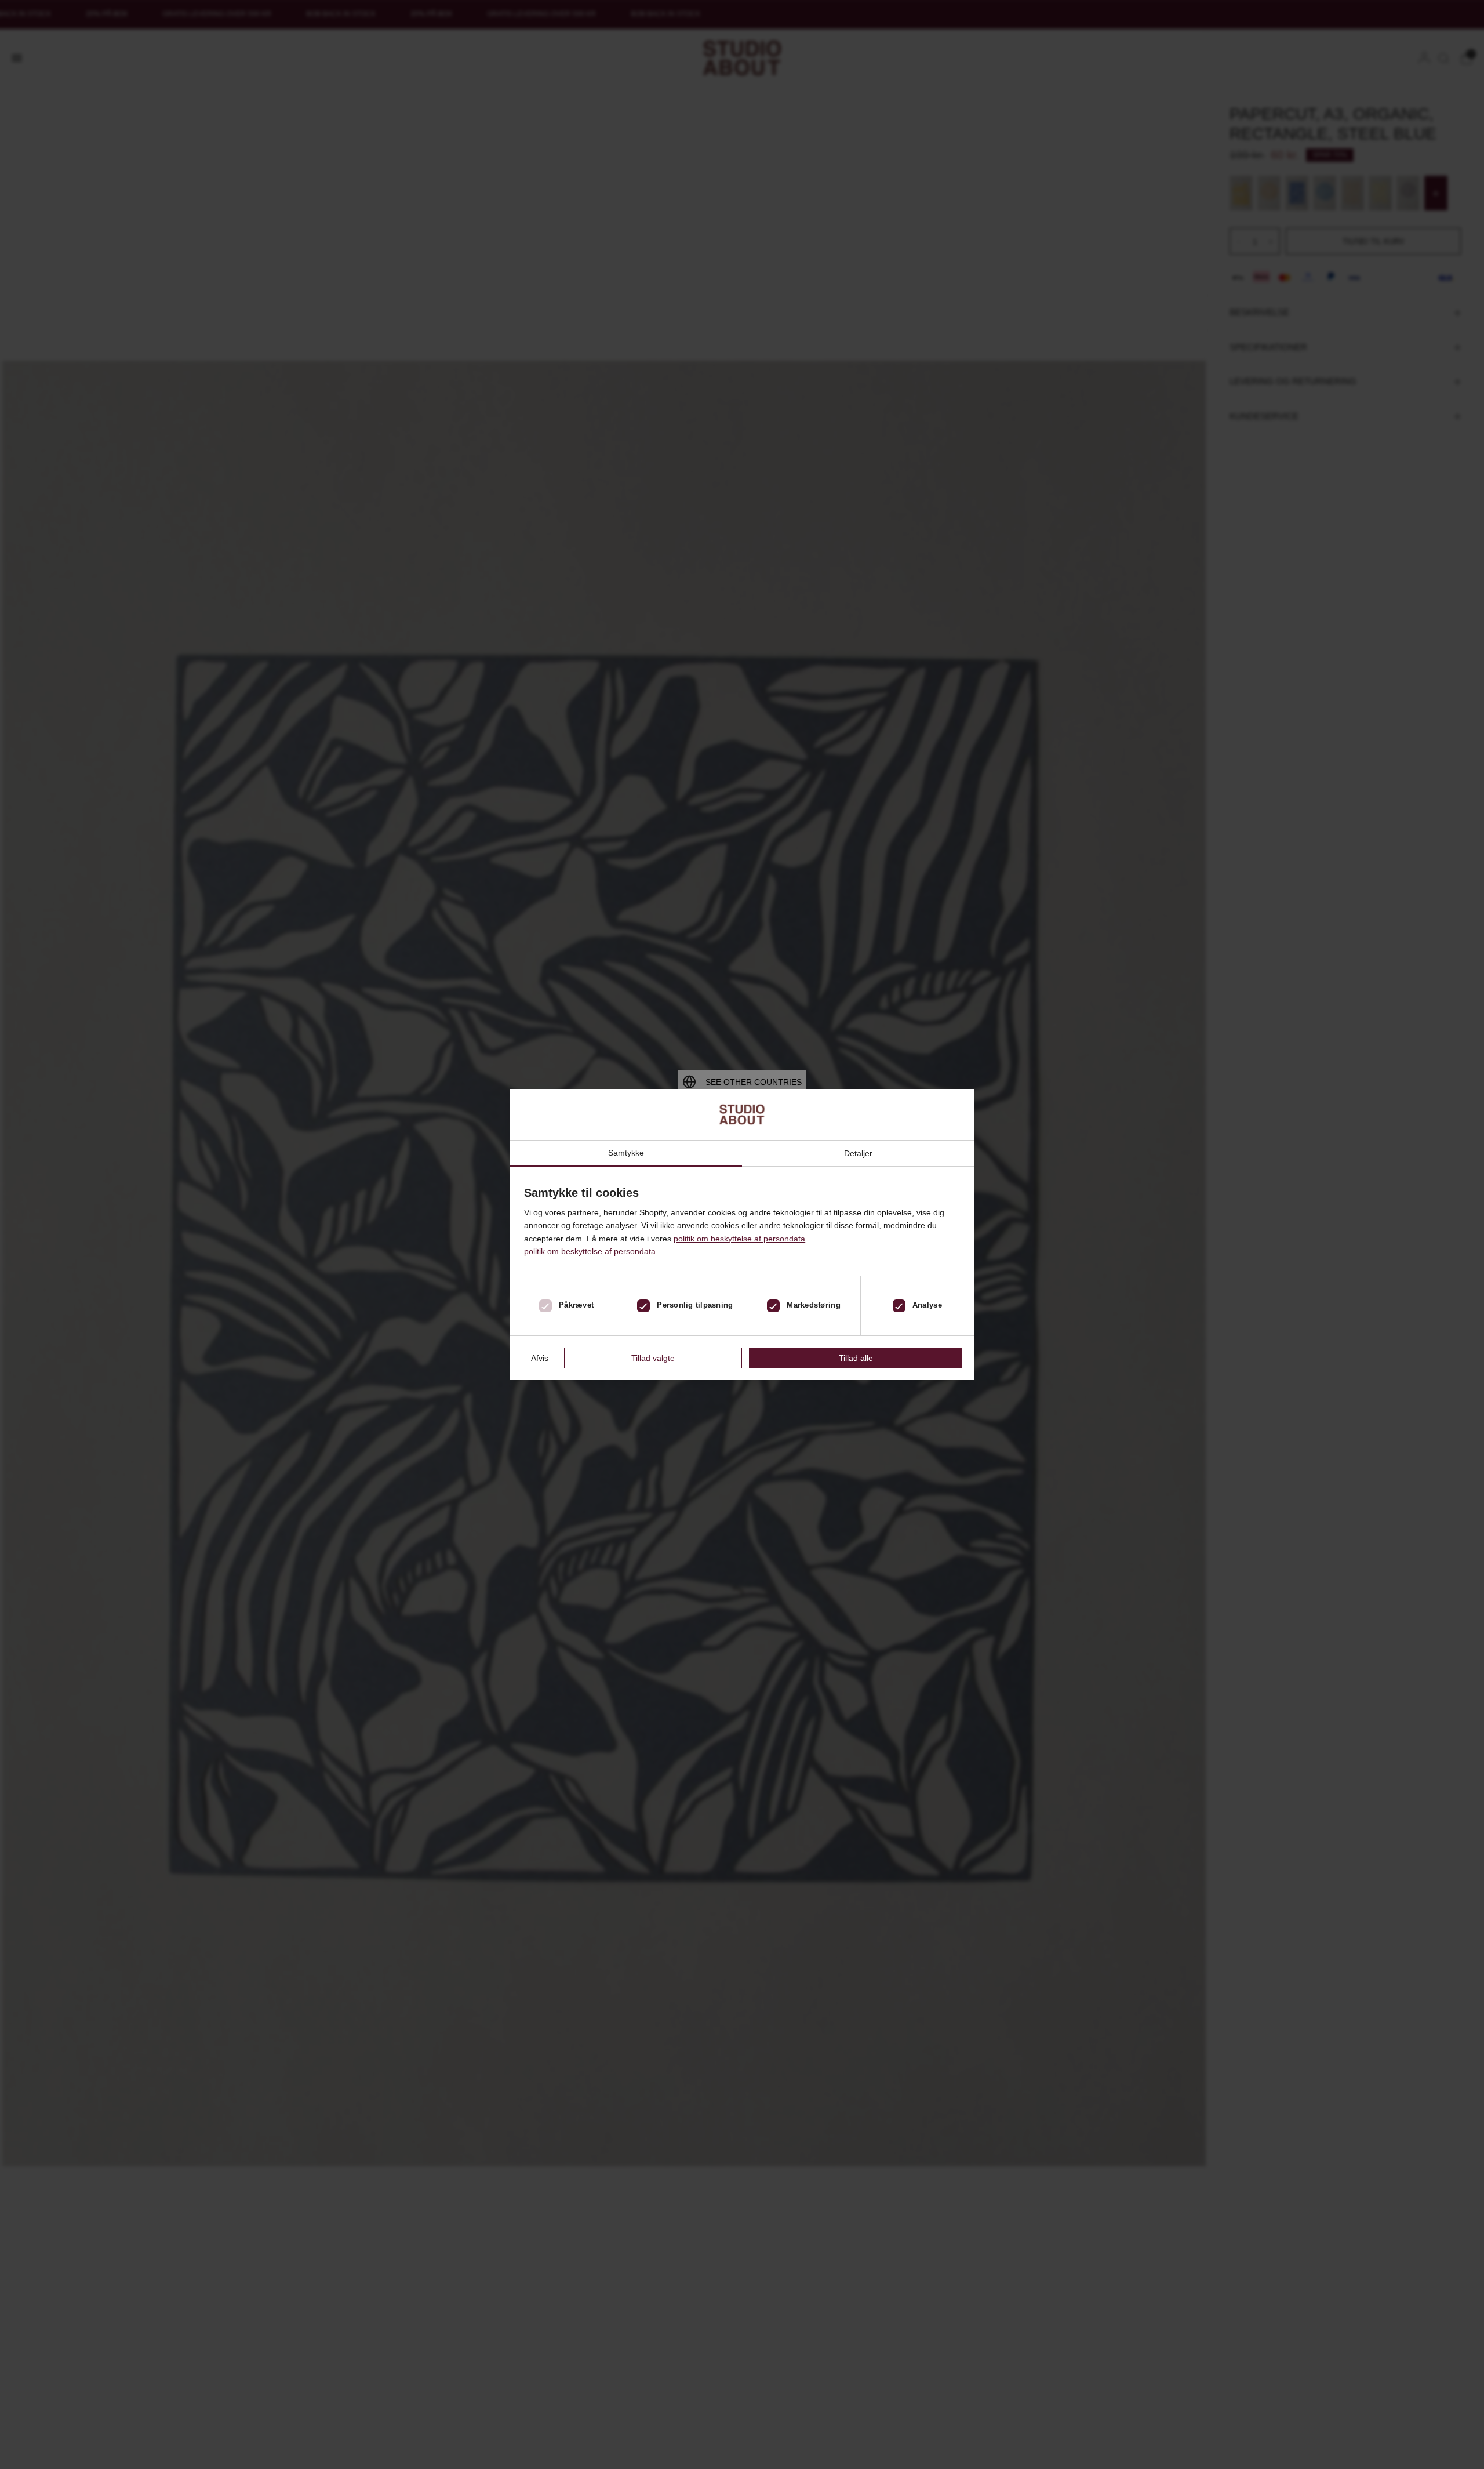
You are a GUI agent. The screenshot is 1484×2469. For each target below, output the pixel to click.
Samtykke (626, 1153)
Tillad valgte (653, 1358)
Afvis (540, 1358)
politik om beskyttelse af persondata (739, 1239)
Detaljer (858, 1153)
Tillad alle (856, 1358)
